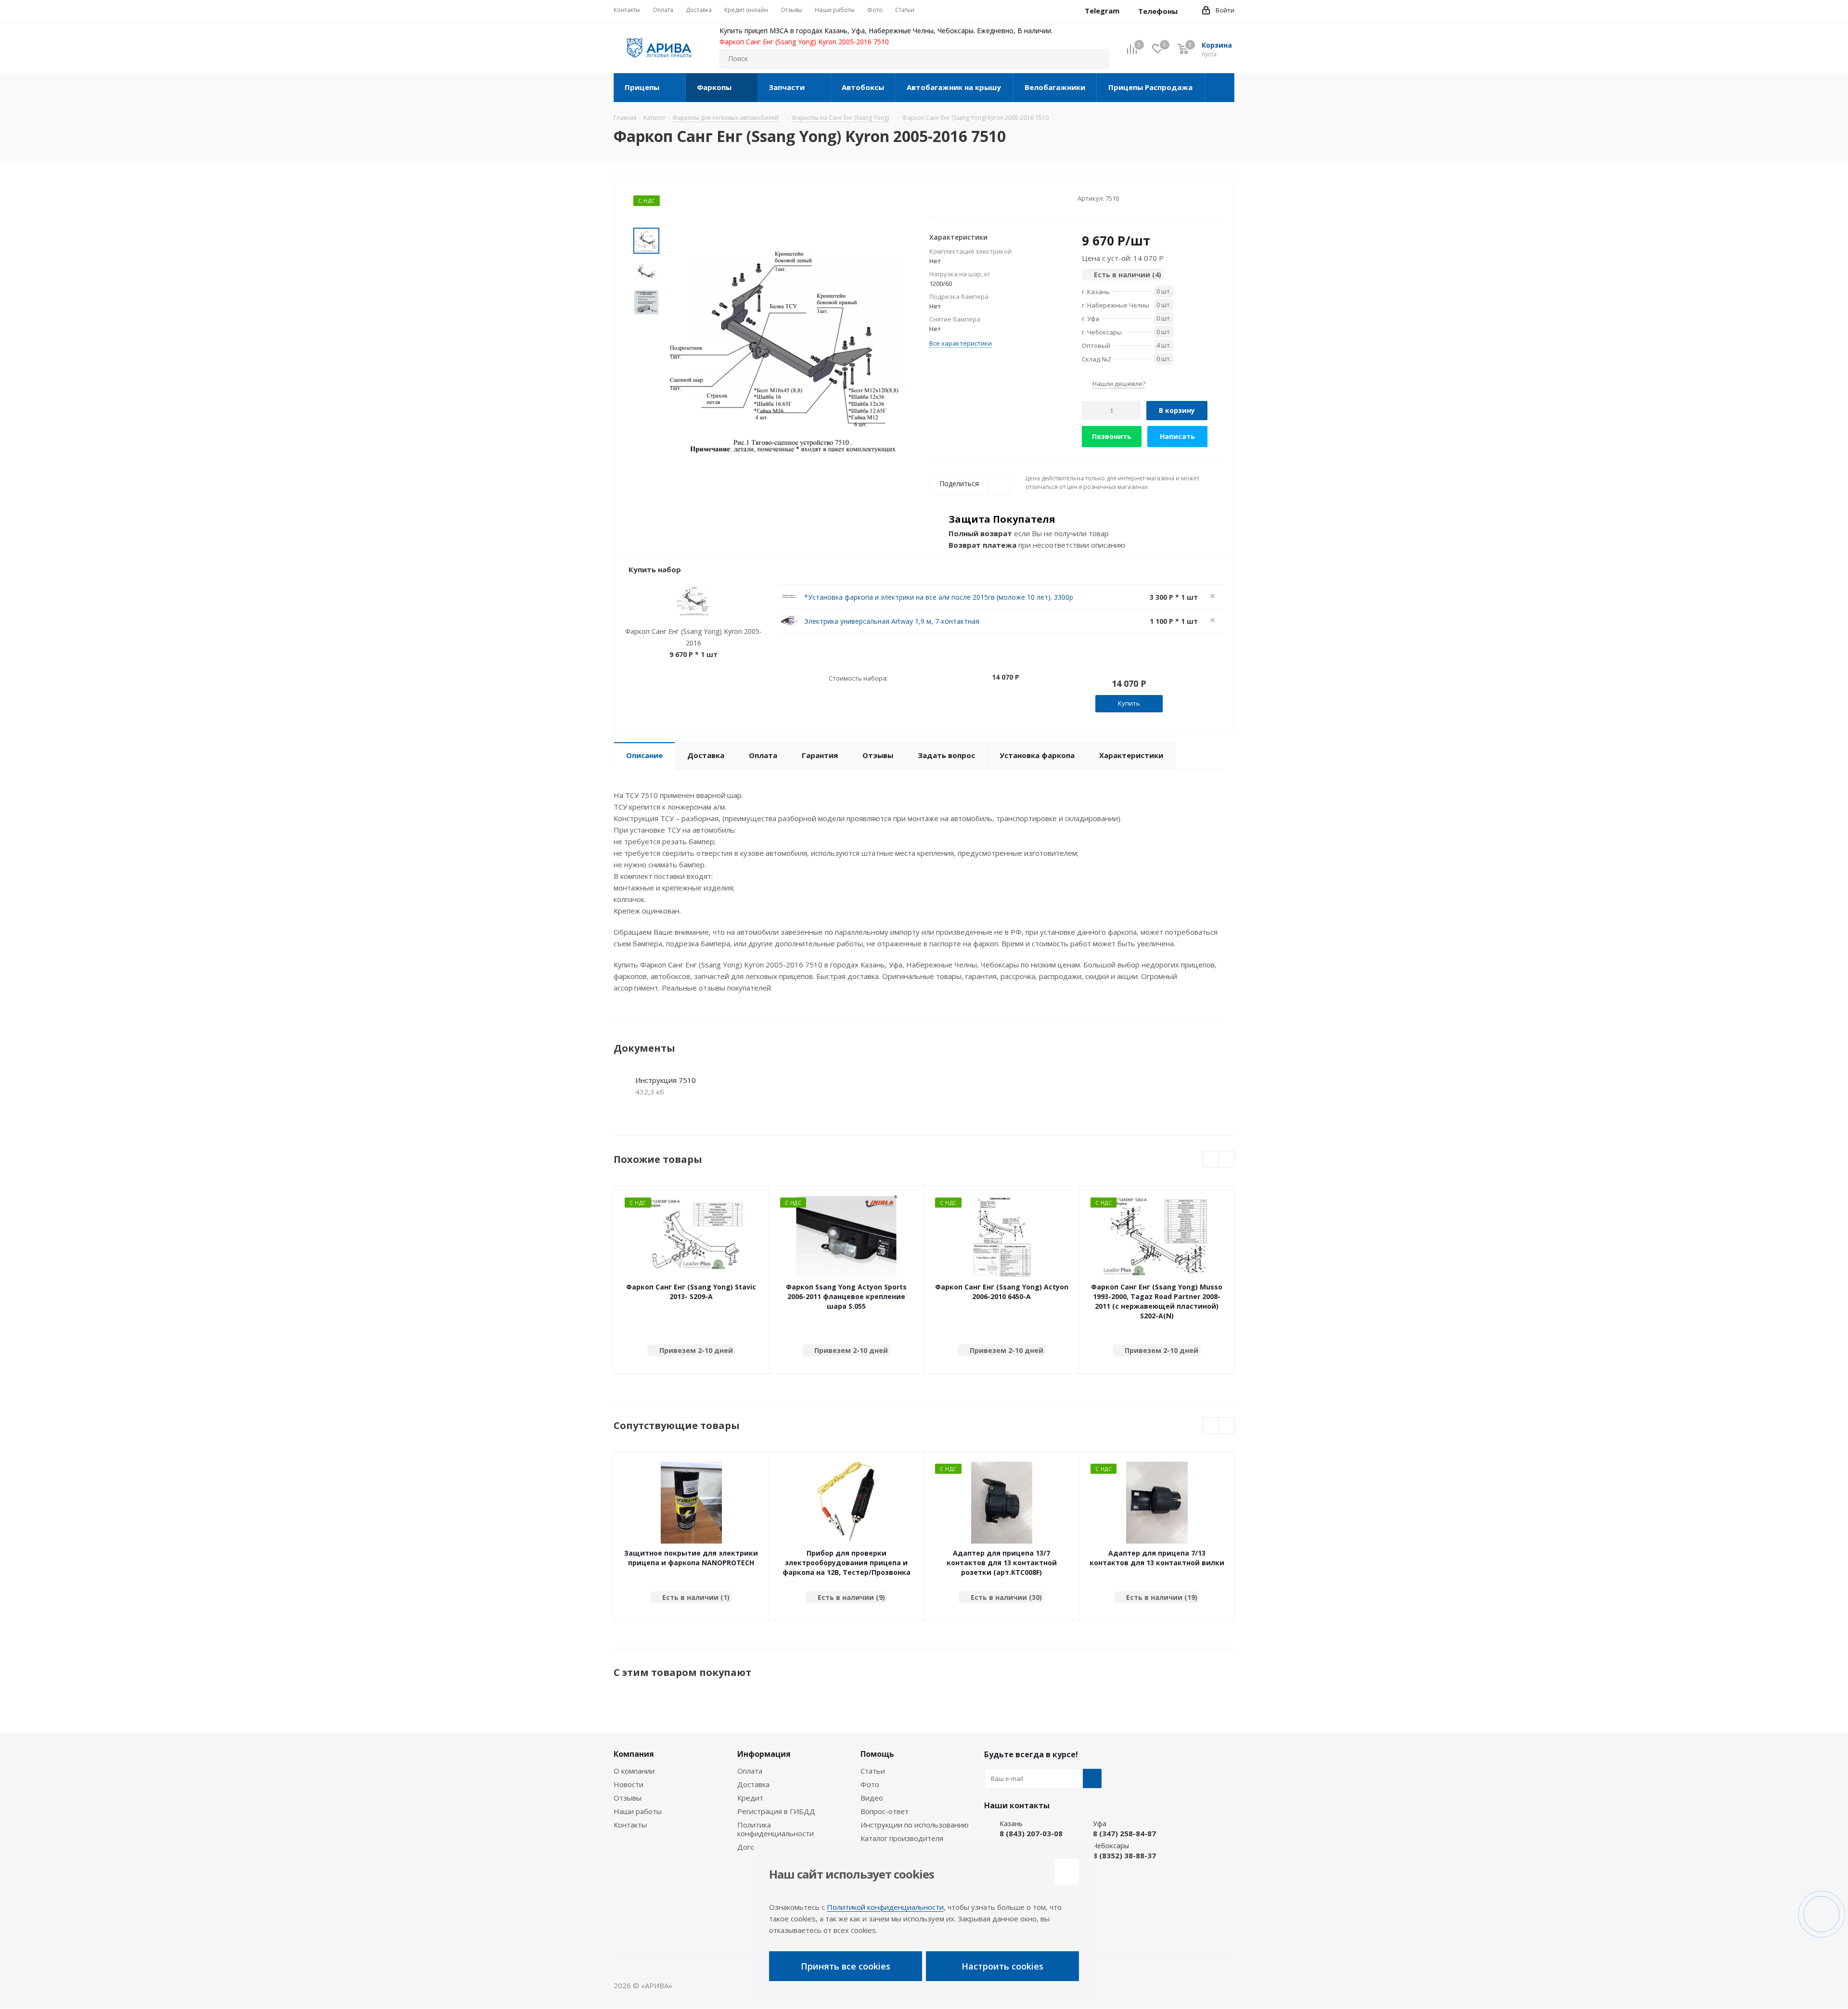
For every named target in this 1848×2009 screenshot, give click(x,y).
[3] (952, 198)
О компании (634, 1771)
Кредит (750, 1798)
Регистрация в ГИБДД (776, 1811)
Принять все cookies (846, 1966)
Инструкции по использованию (915, 1825)
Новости (629, 1784)
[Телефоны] (1185, 11)
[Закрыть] (1067, 1872)
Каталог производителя (902, 1838)
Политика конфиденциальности (776, 1829)
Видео (872, 1798)
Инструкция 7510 (666, 1080)
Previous (1211, 1160)
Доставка (753, 1784)
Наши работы (638, 1811)
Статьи (873, 1771)
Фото (870, 1784)
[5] (970, 198)
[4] (961, 198)
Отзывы (628, 1798)
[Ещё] (1220, 88)
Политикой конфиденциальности (885, 1907)
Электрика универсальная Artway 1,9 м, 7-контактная (892, 621)
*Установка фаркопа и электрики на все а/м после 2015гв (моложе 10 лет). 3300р (939, 597)
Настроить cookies (1002, 1966)
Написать (1177, 436)
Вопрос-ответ (885, 1811)
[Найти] (1097, 59)
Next (1226, 1160)
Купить (1129, 703)
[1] (934, 198)
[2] (943, 198)
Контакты (630, 1825)
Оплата (750, 1771)
